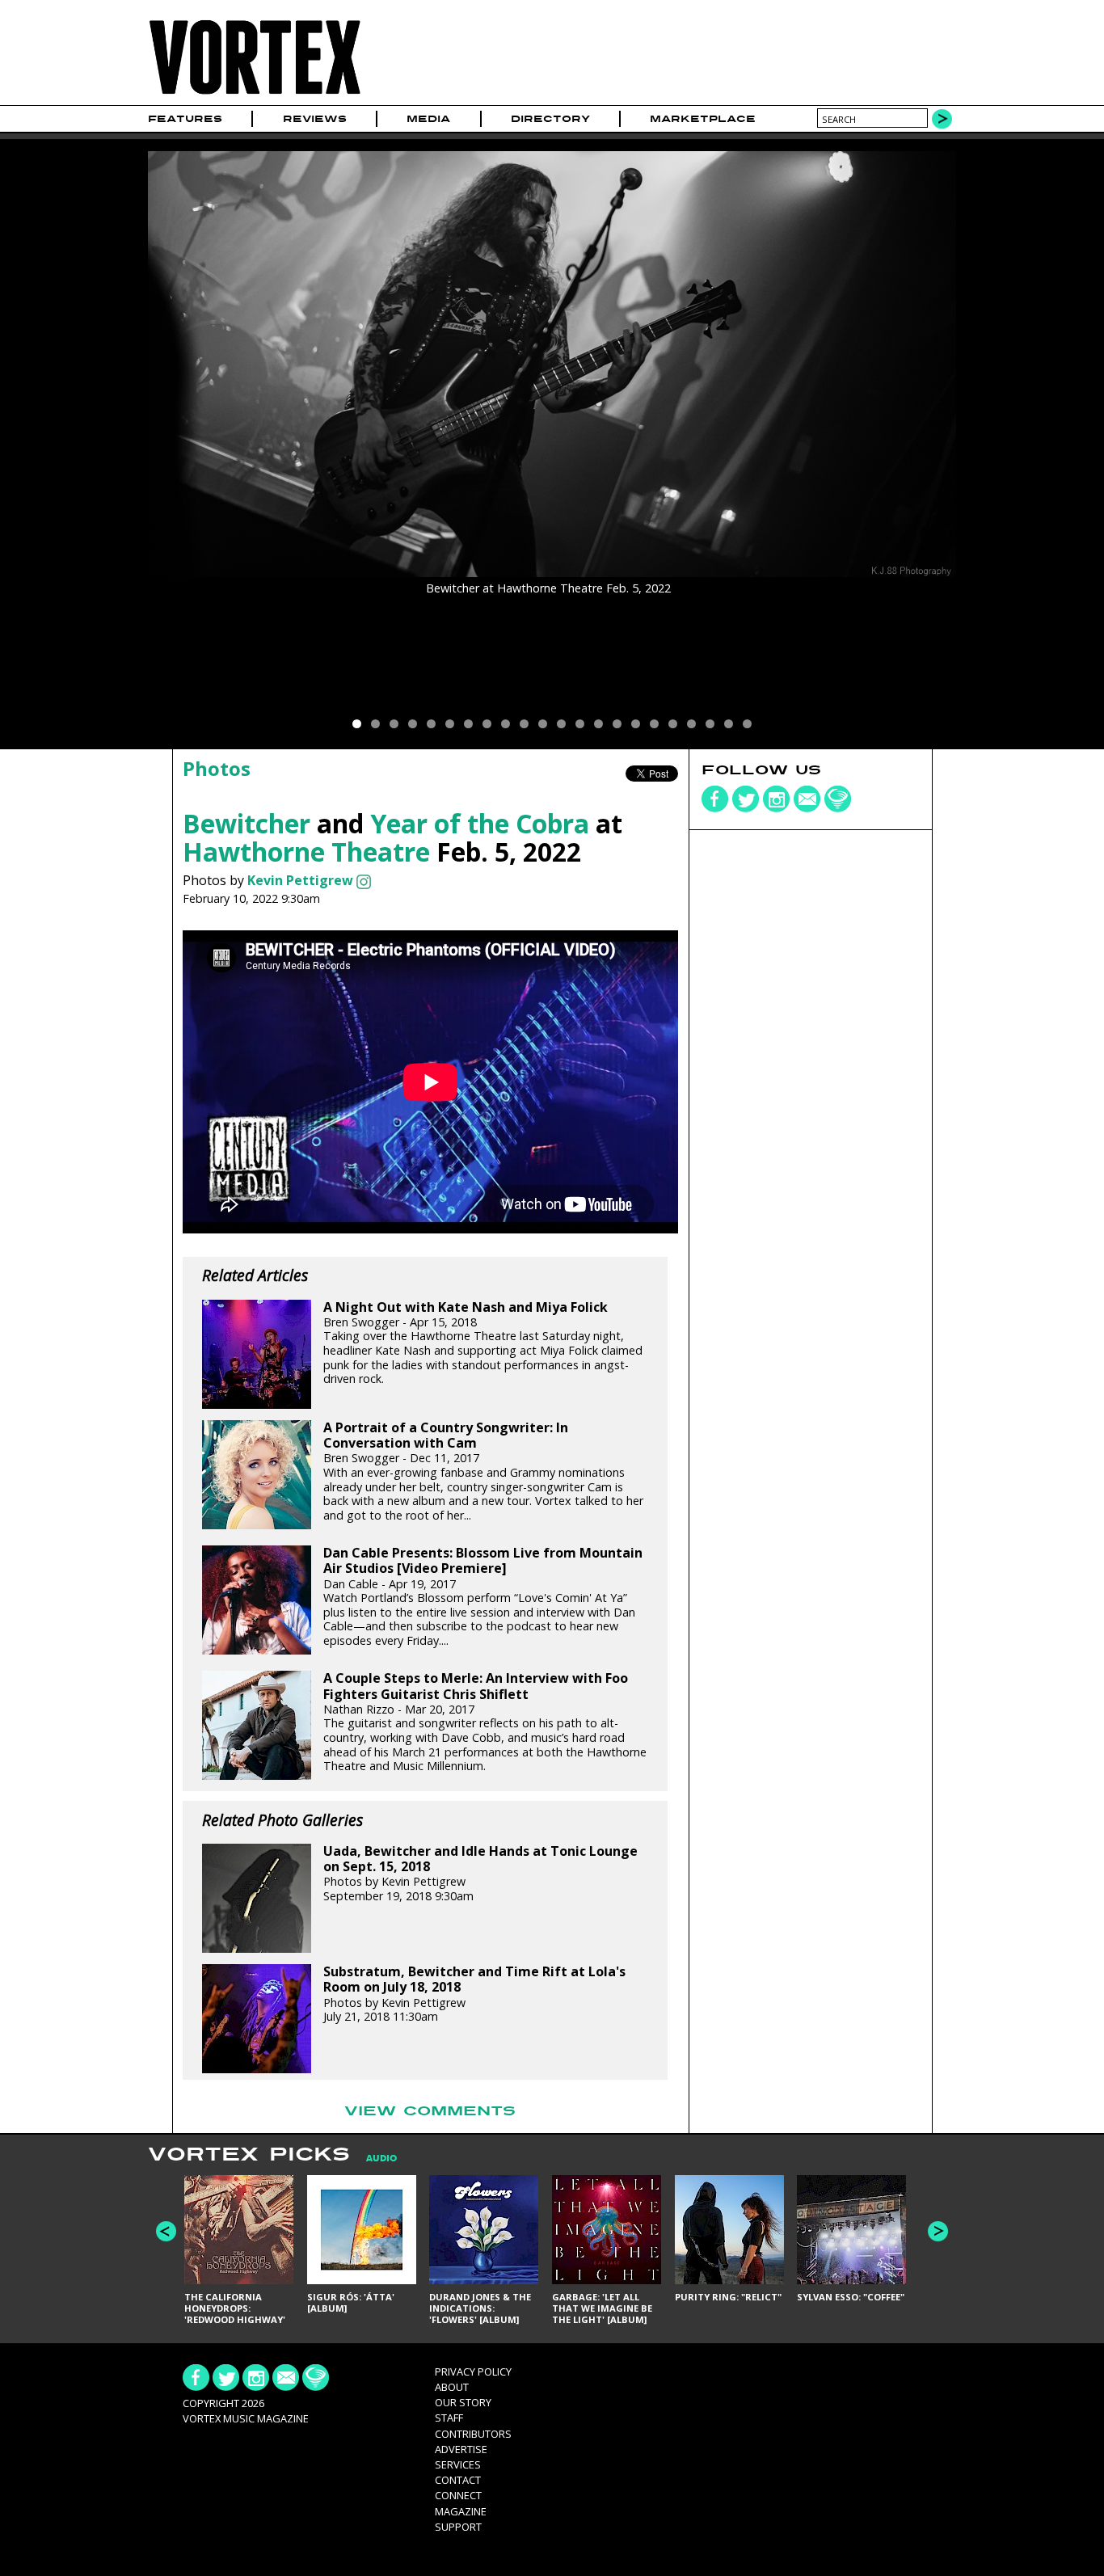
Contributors (473, 2434)
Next (938, 2231)
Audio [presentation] (381, 2159)
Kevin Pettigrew (300, 880)
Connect (458, 2495)
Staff (449, 2418)
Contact (458, 2480)
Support (458, 2527)
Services (458, 2464)
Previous (166, 2231)
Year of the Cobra (480, 823)
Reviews (315, 119)
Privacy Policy (473, 2372)
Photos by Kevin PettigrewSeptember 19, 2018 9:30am (480, 1874)
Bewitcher (247, 823)
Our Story (463, 2402)
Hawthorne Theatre (306, 852)
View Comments (430, 2111)
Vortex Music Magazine (246, 2418)
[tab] (373, 2159)
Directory (550, 119)
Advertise (461, 2449)
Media (428, 119)
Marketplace (703, 119)
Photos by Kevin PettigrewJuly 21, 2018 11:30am (474, 1994)
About (452, 2387)
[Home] (255, 95)
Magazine (461, 2511)
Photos (217, 768)
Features (185, 119)
